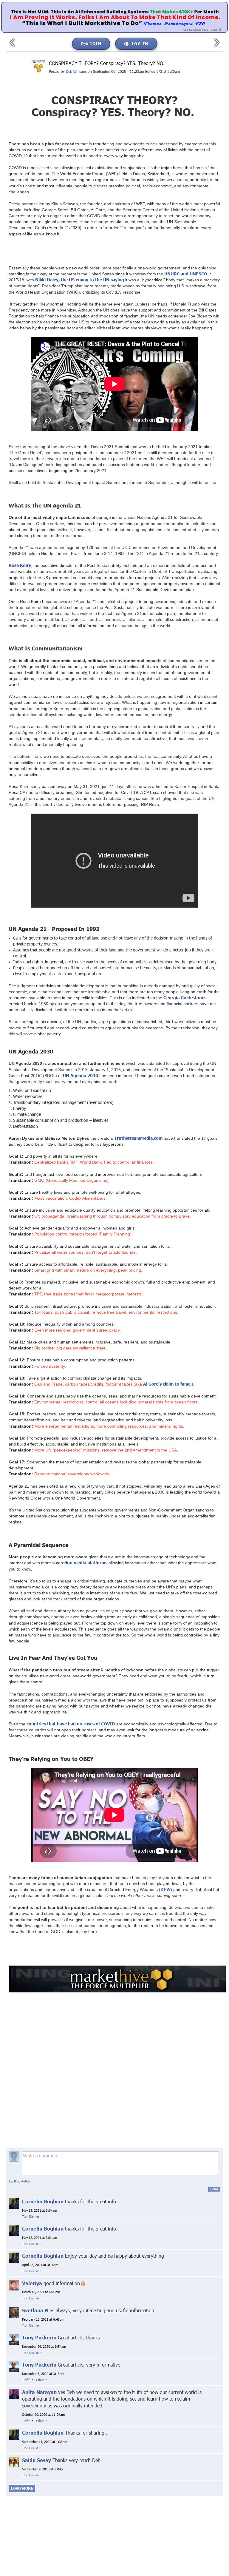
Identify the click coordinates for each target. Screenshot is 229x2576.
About (60, 2510)
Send (214, 2189)
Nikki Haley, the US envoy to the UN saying (80, 280)
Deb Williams (76, 71)
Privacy (77, 2510)
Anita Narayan (39, 2392)
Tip (24, 2216)
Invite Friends (100, 2510)
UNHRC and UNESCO (186, 274)
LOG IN (140, 44)
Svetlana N (35, 2310)
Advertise (157, 2510)
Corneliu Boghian (43, 2201)
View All (216, 30)
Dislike (34, 2216)
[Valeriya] (14, 2285)
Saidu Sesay (37, 2460)
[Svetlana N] (14, 2312)
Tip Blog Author (20, 2181)
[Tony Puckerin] (14, 2339)
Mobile (138, 2510)
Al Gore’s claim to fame (167, 1384)
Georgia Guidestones (185, 998)
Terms (122, 2510)
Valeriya (32, 2283)
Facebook (113, 2505)
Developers (179, 2510)
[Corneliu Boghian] (14, 2203)
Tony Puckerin (39, 2337)
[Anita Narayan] (14, 2394)
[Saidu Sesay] (14, 2462)
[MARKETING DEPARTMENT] (38, 66)
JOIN (96, 44)
